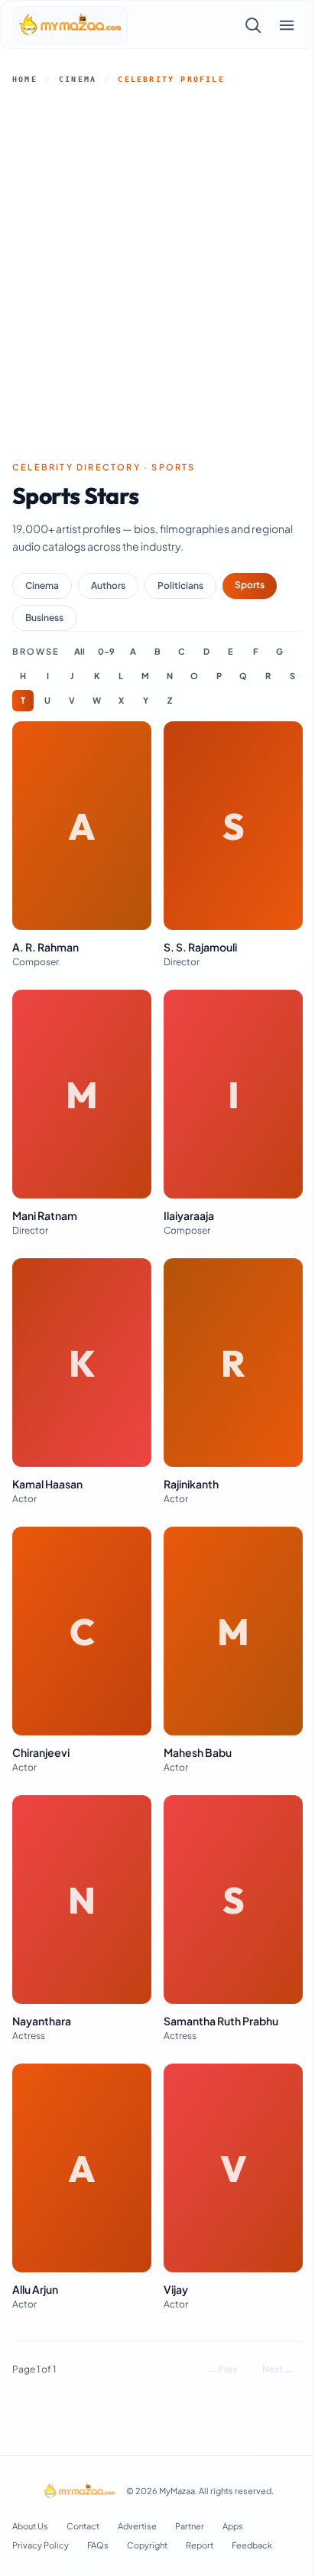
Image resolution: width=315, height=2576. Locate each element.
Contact (83, 2526)
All (80, 651)
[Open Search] (253, 25)
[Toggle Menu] (287, 25)
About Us (30, 2526)
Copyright (147, 2545)
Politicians (180, 585)
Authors (108, 585)
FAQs (98, 2545)
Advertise (137, 2526)
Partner (190, 2526)
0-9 (106, 651)
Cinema (78, 79)
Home (25, 79)
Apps (233, 2526)
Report (200, 2545)
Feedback (252, 2545)
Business (44, 618)
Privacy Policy (41, 2545)
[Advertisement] (157, 273)
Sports (250, 585)
